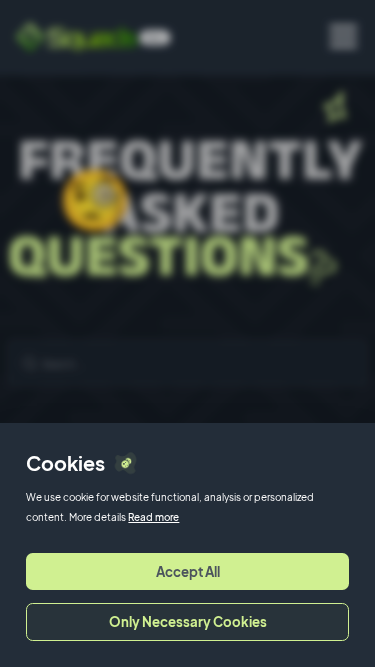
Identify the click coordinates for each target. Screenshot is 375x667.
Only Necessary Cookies (188, 621)
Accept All (188, 571)
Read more (153, 517)
